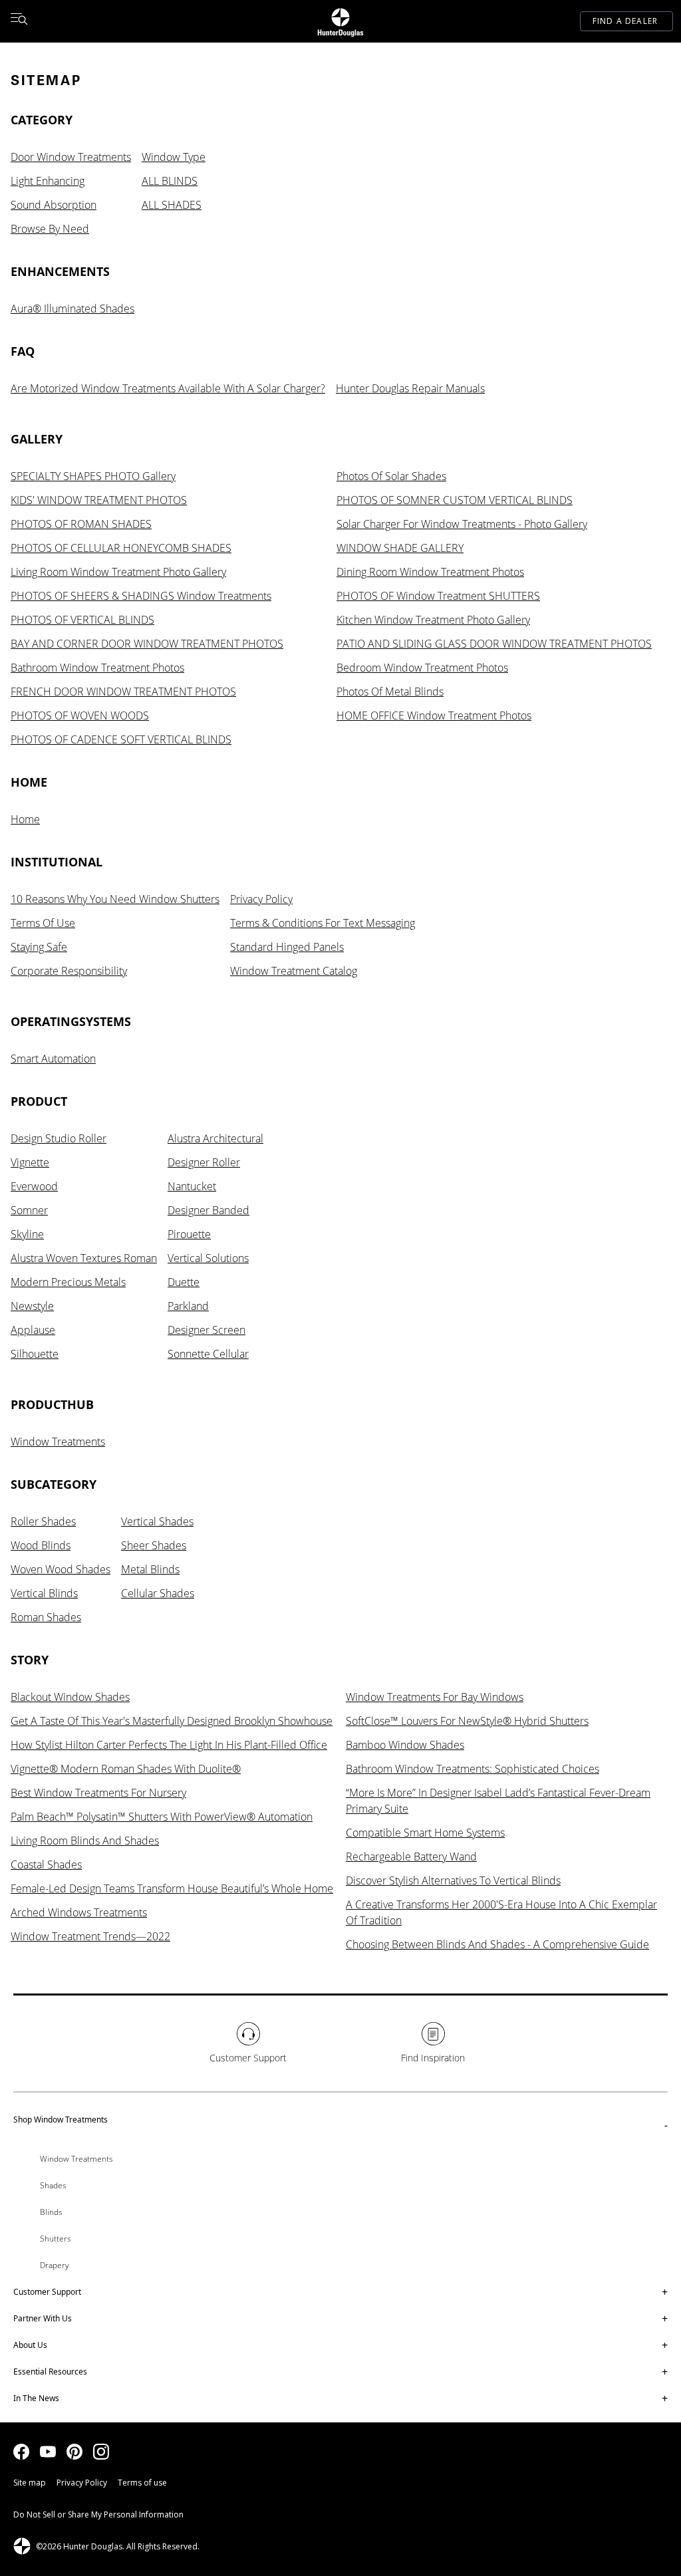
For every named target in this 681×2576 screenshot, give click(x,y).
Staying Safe (39, 947)
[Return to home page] (340, 21)
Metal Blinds (150, 1569)
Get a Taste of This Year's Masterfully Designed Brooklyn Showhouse (172, 1721)
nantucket (192, 1186)
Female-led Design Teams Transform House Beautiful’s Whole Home (172, 1888)
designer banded (208, 1210)
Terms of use (142, 2483)
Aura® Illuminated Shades (72, 309)
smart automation (53, 1059)
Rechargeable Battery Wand (411, 1857)
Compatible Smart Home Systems (425, 1833)
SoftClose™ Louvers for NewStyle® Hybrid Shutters (467, 1721)
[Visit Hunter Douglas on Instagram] (101, 2452)
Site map (30, 2483)
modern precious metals (68, 1282)
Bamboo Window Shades (405, 1745)
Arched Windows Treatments (79, 1912)
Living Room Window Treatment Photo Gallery (118, 572)
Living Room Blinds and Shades (85, 1841)
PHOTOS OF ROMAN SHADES (81, 524)
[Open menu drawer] (19, 21)
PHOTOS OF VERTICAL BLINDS (82, 620)
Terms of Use (43, 923)
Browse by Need (50, 229)
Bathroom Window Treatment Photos (97, 668)
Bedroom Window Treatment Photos (422, 668)
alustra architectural (215, 1138)
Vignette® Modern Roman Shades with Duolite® (126, 1769)
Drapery (55, 2265)
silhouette (35, 1354)
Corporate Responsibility (69, 971)
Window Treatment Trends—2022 (90, 1936)
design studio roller (59, 1138)
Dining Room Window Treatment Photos (430, 572)
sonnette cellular (208, 1354)
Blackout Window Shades (70, 1697)
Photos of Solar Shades (391, 476)
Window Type (174, 157)
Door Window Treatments (71, 157)
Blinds (51, 2212)
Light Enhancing (48, 181)
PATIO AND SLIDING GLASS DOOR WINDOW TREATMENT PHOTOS (494, 644)
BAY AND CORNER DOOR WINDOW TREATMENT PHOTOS (147, 644)
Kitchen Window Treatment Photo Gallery (433, 620)
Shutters (56, 2239)
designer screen (206, 1330)
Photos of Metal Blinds (390, 692)
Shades (53, 2185)
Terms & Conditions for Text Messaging (323, 923)
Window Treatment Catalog (294, 971)
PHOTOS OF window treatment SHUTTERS (438, 596)
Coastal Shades (46, 1865)
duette (184, 1282)
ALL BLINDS (170, 181)
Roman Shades (46, 1617)
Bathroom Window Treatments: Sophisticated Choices (473, 1769)
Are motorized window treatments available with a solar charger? (168, 388)
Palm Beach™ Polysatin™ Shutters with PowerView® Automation (162, 1817)
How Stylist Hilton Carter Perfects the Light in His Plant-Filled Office (169, 1745)
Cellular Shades (158, 1593)
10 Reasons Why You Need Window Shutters (115, 899)
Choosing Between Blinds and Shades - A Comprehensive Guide (497, 1944)
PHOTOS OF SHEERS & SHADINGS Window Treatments (141, 596)
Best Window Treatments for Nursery (98, 1793)
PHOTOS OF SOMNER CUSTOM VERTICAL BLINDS (455, 500)
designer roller (204, 1162)
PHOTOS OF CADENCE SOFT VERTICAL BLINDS (121, 739)
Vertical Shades (157, 1521)
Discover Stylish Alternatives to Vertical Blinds (453, 1880)
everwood (34, 1186)
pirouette (189, 1234)
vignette (30, 1162)
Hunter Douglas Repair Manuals (410, 388)
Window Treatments (58, 1442)
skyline (27, 1234)
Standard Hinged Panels (287, 947)
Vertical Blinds (44, 1593)
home (25, 819)
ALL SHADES (172, 205)
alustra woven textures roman (84, 1258)
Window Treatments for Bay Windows (435, 1697)
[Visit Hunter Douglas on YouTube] (48, 2452)
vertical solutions (208, 1258)
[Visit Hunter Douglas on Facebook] (21, 2452)
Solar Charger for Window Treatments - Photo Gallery (462, 524)
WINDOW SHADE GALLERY (400, 548)
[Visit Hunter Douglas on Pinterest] (74, 2452)
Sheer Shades (154, 1545)
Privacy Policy (261, 899)
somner (29, 1210)
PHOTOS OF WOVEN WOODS (80, 715)
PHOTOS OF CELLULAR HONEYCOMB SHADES (121, 548)
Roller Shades (43, 1521)
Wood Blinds (41, 1545)
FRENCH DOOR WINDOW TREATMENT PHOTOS (123, 692)
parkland (188, 1306)
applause (33, 1330)
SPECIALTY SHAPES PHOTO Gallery (93, 476)
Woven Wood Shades (61, 1569)
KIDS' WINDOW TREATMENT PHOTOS (99, 500)
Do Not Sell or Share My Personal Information (98, 2514)
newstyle (32, 1306)
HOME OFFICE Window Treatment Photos (434, 715)
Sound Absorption (54, 205)
